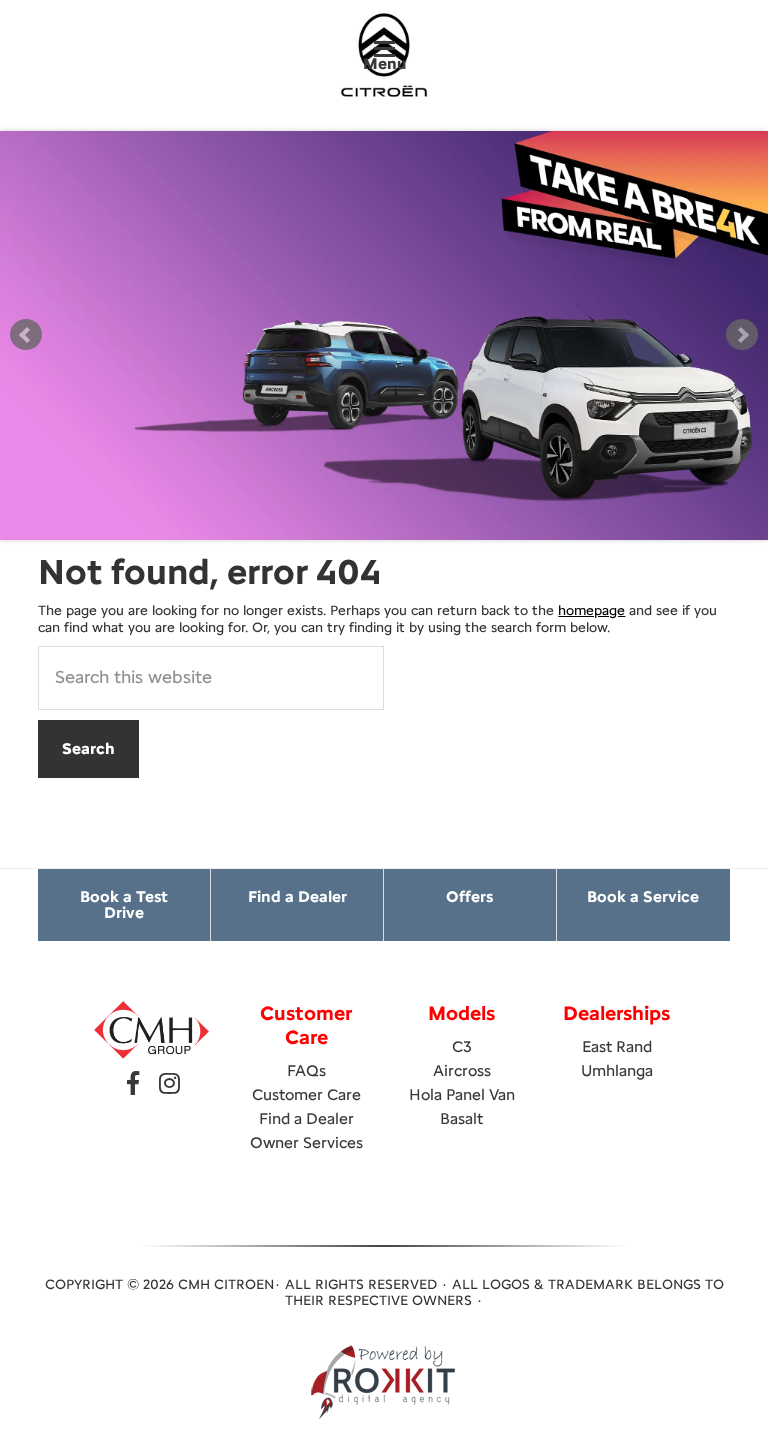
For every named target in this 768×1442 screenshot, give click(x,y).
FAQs (306, 1070)
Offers (469, 896)
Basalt (461, 1118)
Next (742, 335)
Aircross (462, 1070)
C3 (462, 1046)
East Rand (617, 1046)
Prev (26, 335)
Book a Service (643, 896)
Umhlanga (617, 1070)
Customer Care (306, 1094)
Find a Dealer (297, 896)
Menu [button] (384, 63)
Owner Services (306, 1142)
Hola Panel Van (462, 1094)
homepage (591, 610)
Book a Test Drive (124, 904)
